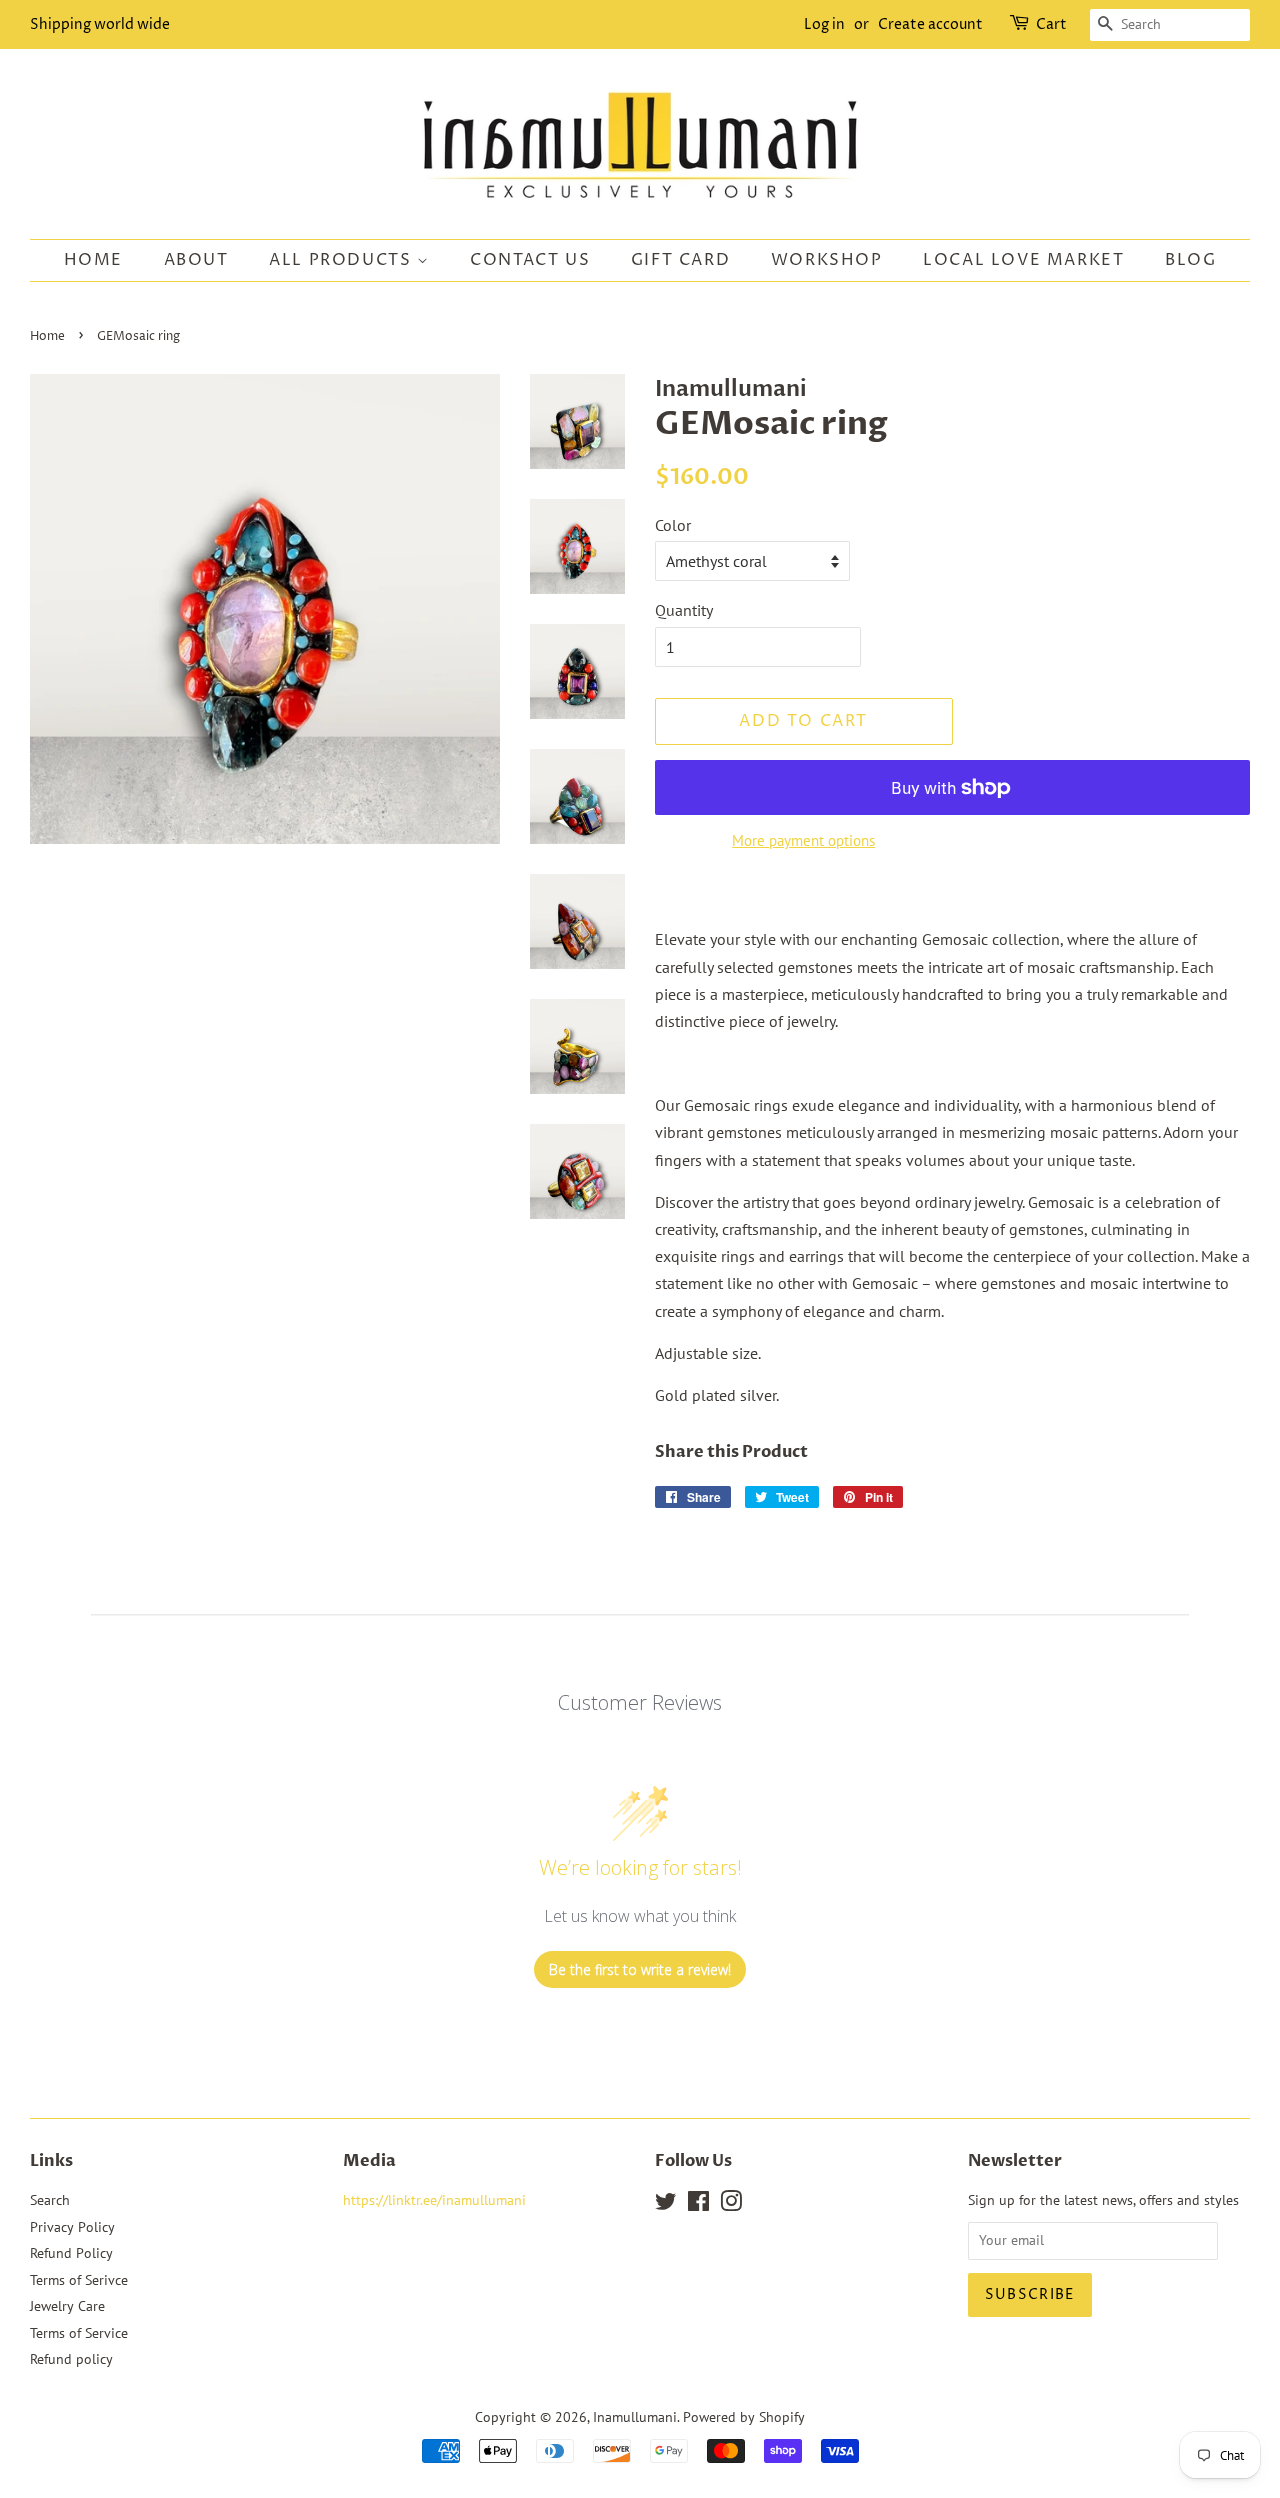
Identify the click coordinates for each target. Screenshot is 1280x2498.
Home (93, 260)
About (196, 260)
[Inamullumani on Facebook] (698, 2205)
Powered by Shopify (744, 2417)
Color (673, 525)
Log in (824, 24)
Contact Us (530, 260)
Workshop (827, 260)
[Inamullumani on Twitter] (666, 2205)
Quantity (684, 610)
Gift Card (680, 260)
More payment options (803, 840)
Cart (1051, 24)
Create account (930, 24)
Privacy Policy (72, 2227)
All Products (343, 260)
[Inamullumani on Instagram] (731, 2205)
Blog (1190, 260)
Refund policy (71, 2359)
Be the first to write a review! (640, 1969)
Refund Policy (71, 2253)
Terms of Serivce (79, 2280)
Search (50, 2200)
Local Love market (1023, 260)
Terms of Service (79, 2333)
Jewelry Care (67, 2306)
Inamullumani (635, 2417)
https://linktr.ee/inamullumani (434, 2200)
